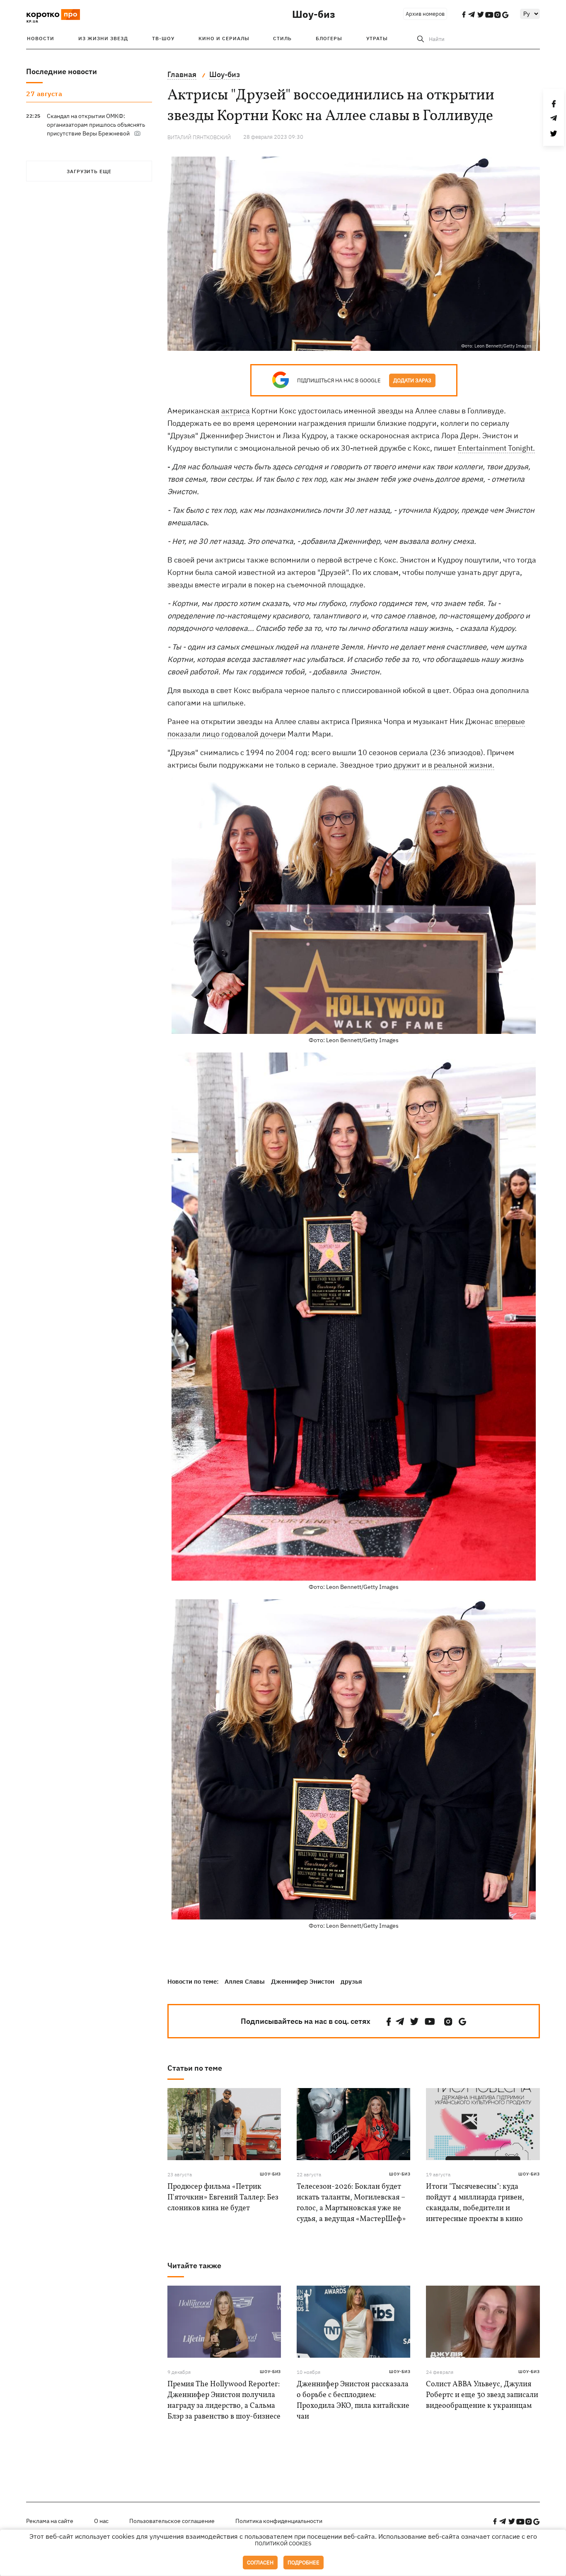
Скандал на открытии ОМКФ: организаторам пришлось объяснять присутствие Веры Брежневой (96, 125)
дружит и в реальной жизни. (444, 765)
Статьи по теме (195, 2068)
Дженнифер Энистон (303, 1981)
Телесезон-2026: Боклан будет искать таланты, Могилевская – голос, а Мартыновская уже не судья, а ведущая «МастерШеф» (351, 2203)
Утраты (377, 38)
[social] (389, 2022)
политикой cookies (283, 2543)
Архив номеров (425, 14)
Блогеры (329, 38)
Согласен (260, 2563)
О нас (101, 2521)
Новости (41, 38)
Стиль (282, 38)
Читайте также (194, 2266)
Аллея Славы (245, 1981)
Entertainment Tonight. (496, 448)
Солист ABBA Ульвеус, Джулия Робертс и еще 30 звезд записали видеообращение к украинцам (482, 2395)
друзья (351, 1981)
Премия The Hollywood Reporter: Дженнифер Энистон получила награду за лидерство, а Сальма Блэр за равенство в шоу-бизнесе (224, 2401)
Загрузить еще (89, 171)
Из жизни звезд (103, 38)
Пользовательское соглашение (172, 2521)
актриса (236, 411)
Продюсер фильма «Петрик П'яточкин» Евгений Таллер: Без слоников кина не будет (223, 2198)
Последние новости (62, 71)
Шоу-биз (314, 14)
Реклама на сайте (50, 2521)
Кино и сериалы (224, 38)
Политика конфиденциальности (279, 2521)
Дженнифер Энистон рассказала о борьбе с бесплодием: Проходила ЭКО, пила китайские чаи (353, 2401)
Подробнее (304, 2563)
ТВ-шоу (163, 38)
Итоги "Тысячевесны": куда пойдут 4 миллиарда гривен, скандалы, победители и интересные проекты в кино (475, 2203)
